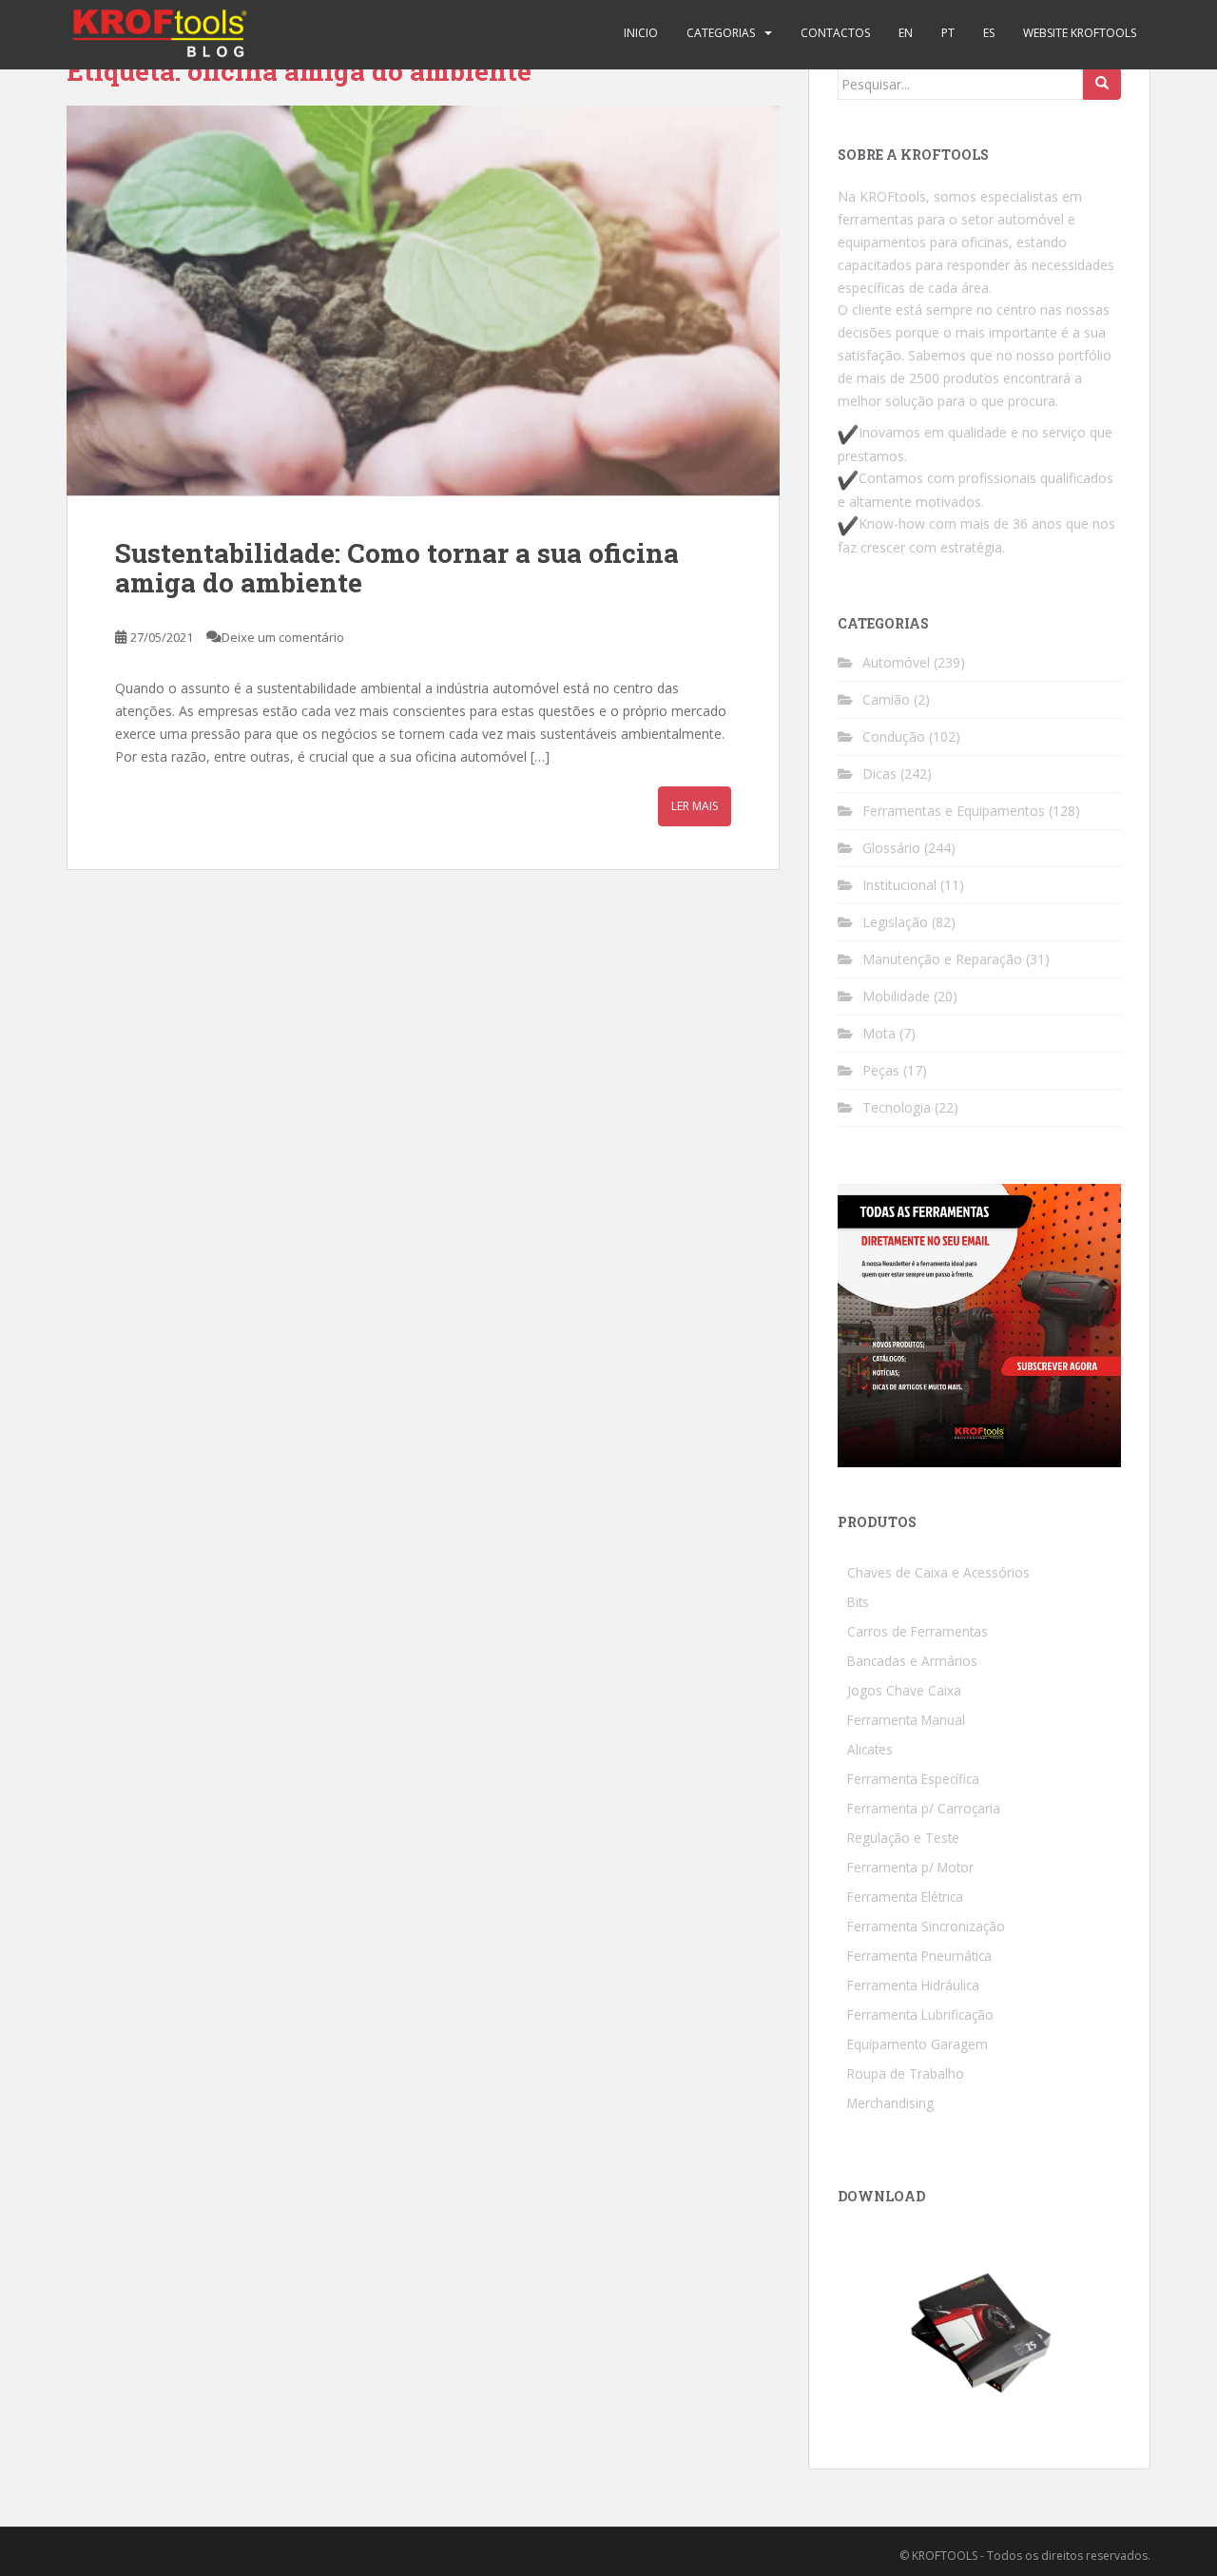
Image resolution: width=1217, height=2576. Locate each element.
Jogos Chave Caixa (904, 1690)
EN (906, 33)
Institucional (899, 885)
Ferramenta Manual (906, 1720)
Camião (886, 699)
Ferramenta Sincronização (926, 1926)
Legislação (895, 922)
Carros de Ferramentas (918, 1631)
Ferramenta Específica (913, 1779)
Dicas (879, 774)
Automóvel (896, 662)
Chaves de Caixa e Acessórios (938, 1572)
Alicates (870, 1749)
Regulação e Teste (903, 1838)
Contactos (835, 33)
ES (989, 33)
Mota (879, 1033)
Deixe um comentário (283, 637)
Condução (894, 736)
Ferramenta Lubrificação (920, 2014)
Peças (881, 1070)
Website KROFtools (1080, 33)
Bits (858, 1602)
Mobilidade (896, 996)
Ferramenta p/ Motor (910, 1867)
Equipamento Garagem (918, 2044)
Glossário (891, 848)
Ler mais (695, 806)
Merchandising (890, 2103)
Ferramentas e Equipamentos (954, 811)
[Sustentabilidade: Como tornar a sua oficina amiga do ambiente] (423, 300)
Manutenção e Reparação (942, 959)
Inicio (641, 33)
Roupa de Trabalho (906, 2073)
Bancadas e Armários (912, 1661)
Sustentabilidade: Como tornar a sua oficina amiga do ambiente (397, 568)
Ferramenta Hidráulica (913, 1985)
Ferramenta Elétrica (905, 1897)
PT (948, 33)
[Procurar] (1102, 84)
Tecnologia (897, 1107)
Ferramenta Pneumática (919, 1956)
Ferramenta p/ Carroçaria (924, 1808)
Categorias (721, 33)
